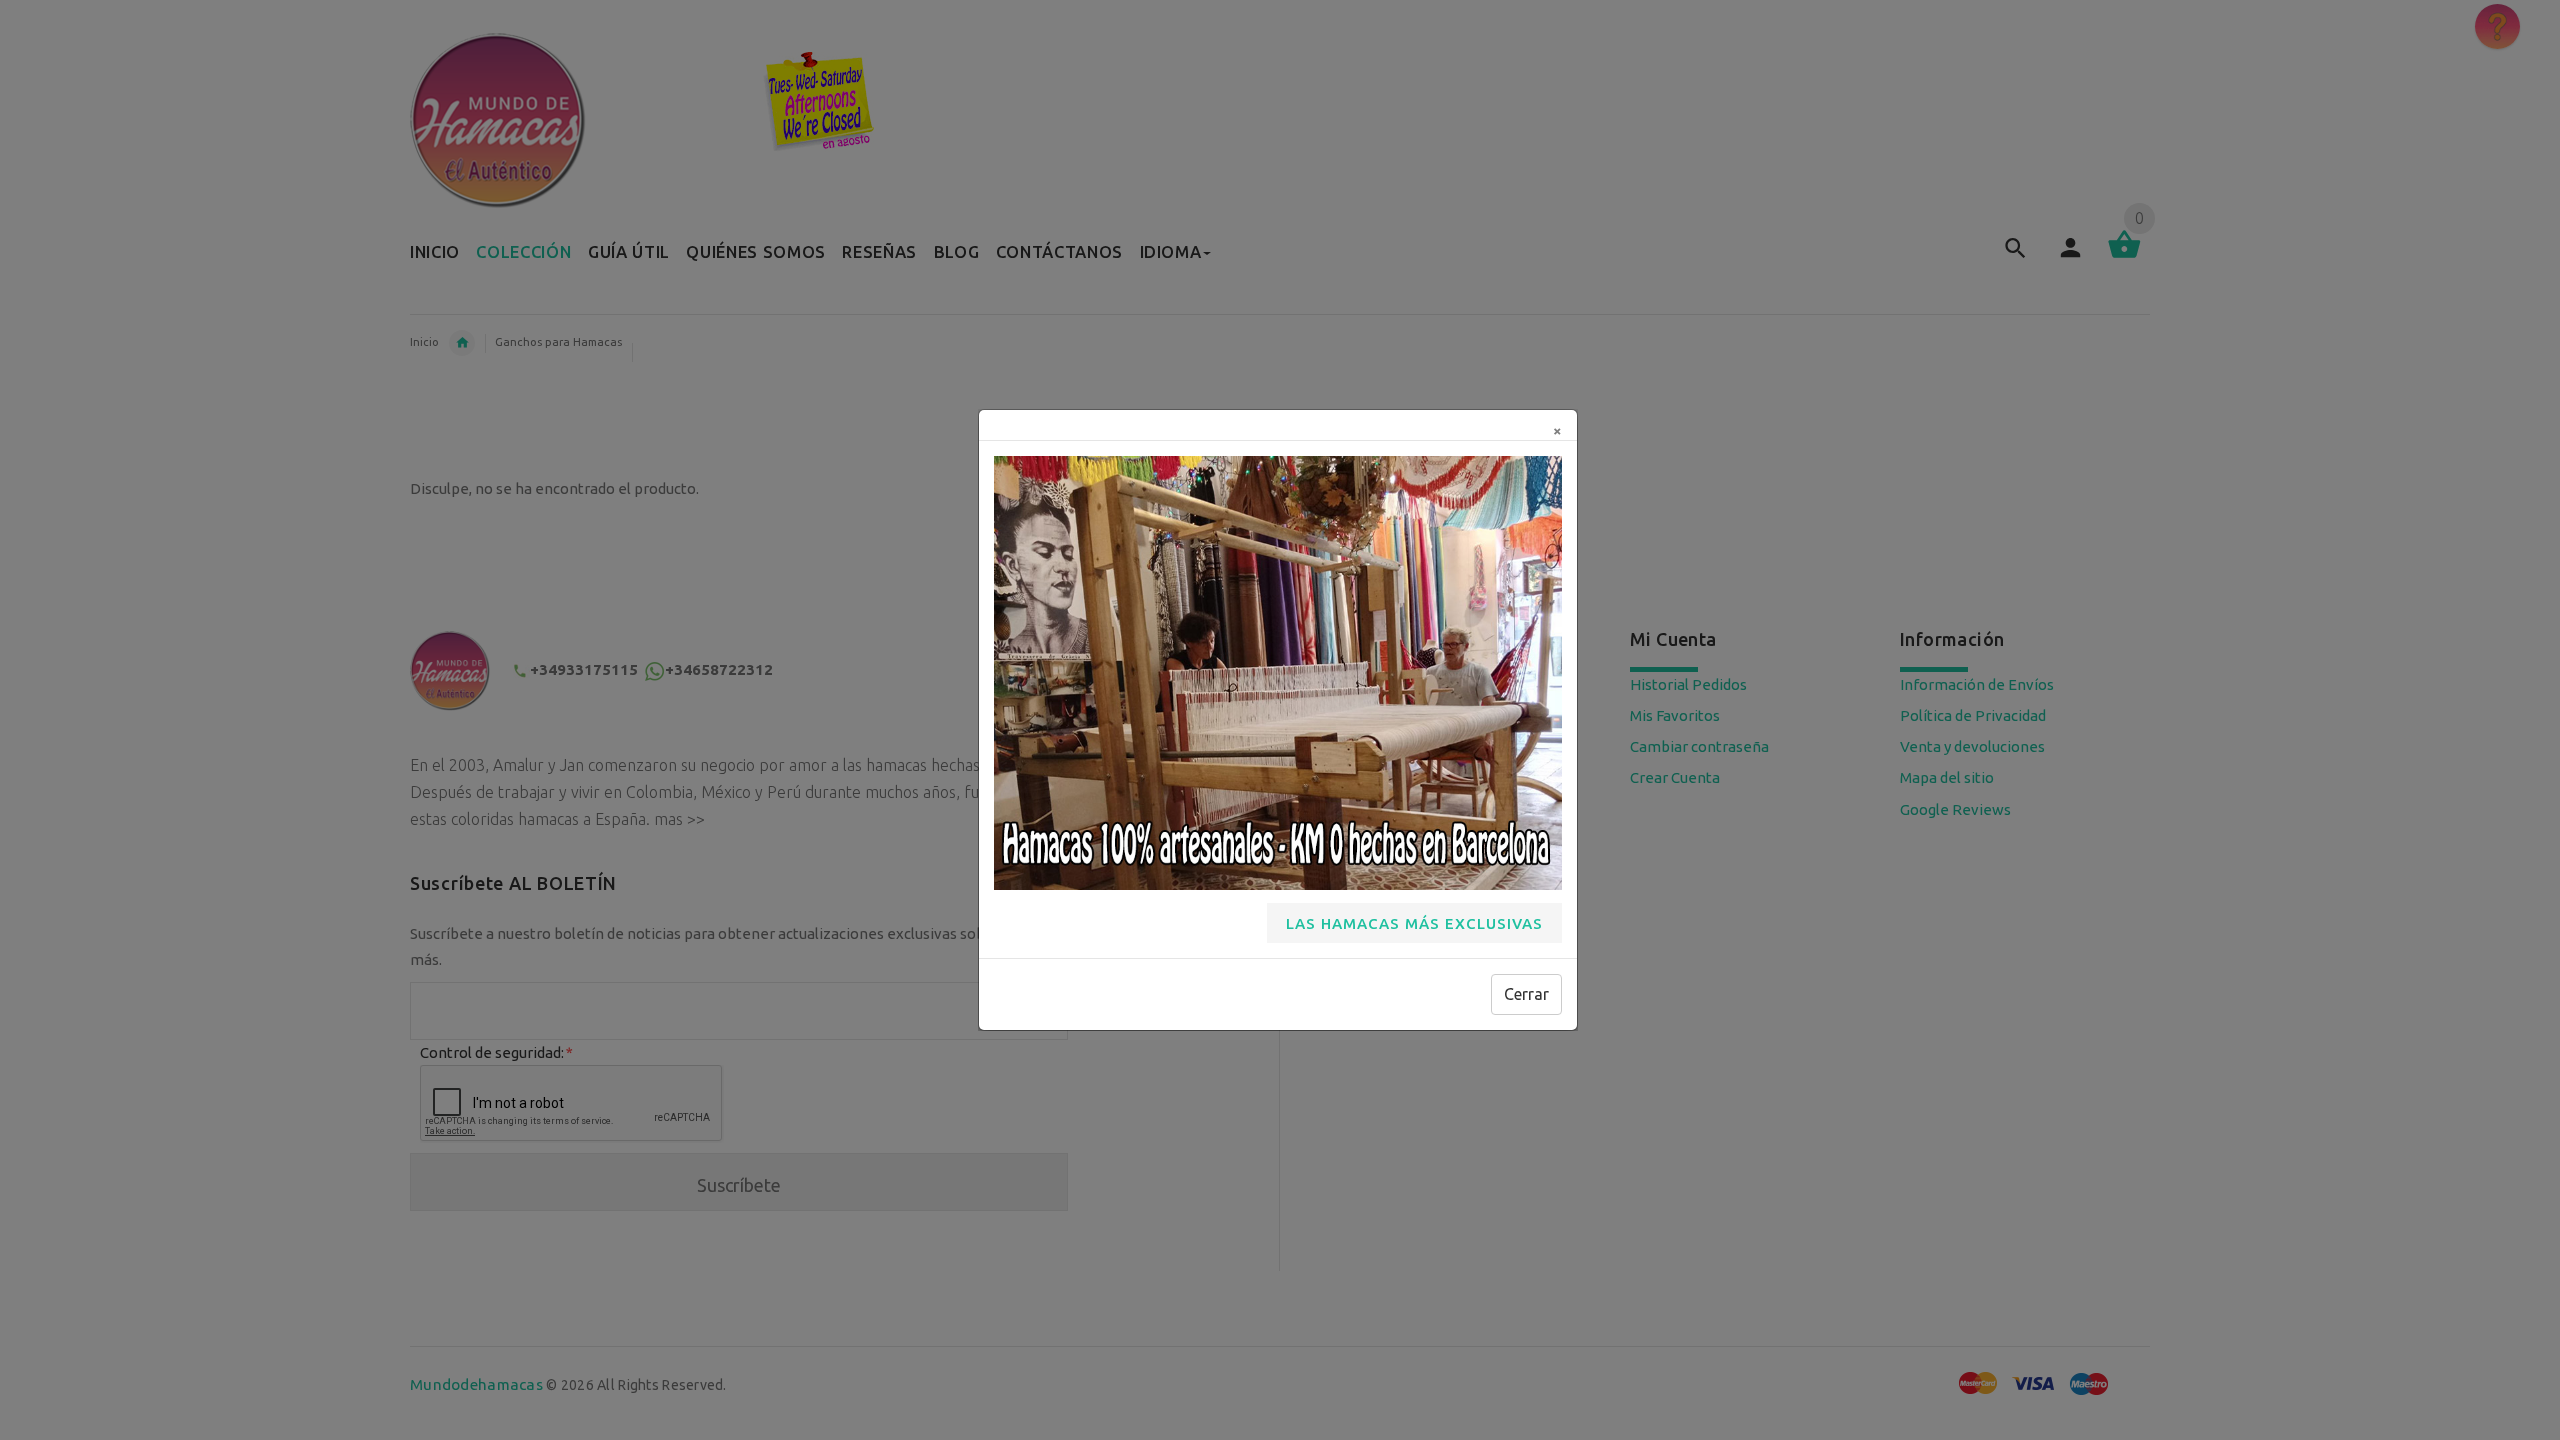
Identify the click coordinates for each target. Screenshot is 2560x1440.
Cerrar (1526, 994)
